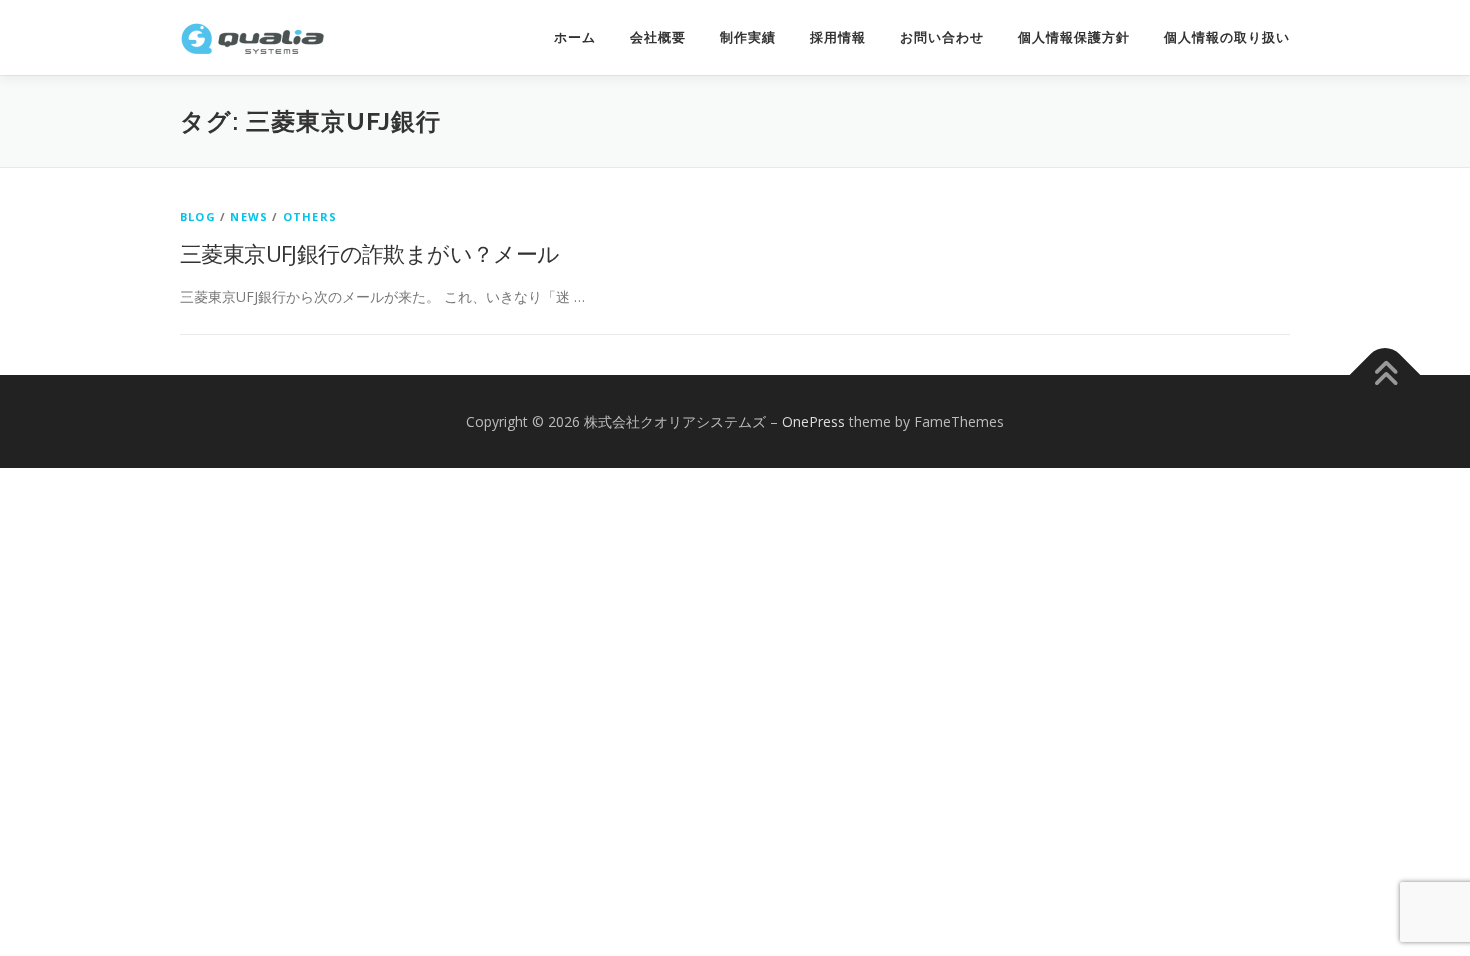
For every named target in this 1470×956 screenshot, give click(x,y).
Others (310, 216)
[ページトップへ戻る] (1385, 374)
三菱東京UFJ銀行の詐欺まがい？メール (370, 253)
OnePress (813, 421)
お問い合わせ (942, 37)
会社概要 (658, 37)
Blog (198, 216)
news (249, 216)
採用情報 (838, 37)
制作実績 (748, 37)
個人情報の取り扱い (1227, 37)
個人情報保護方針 (1074, 37)
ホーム (575, 37)
